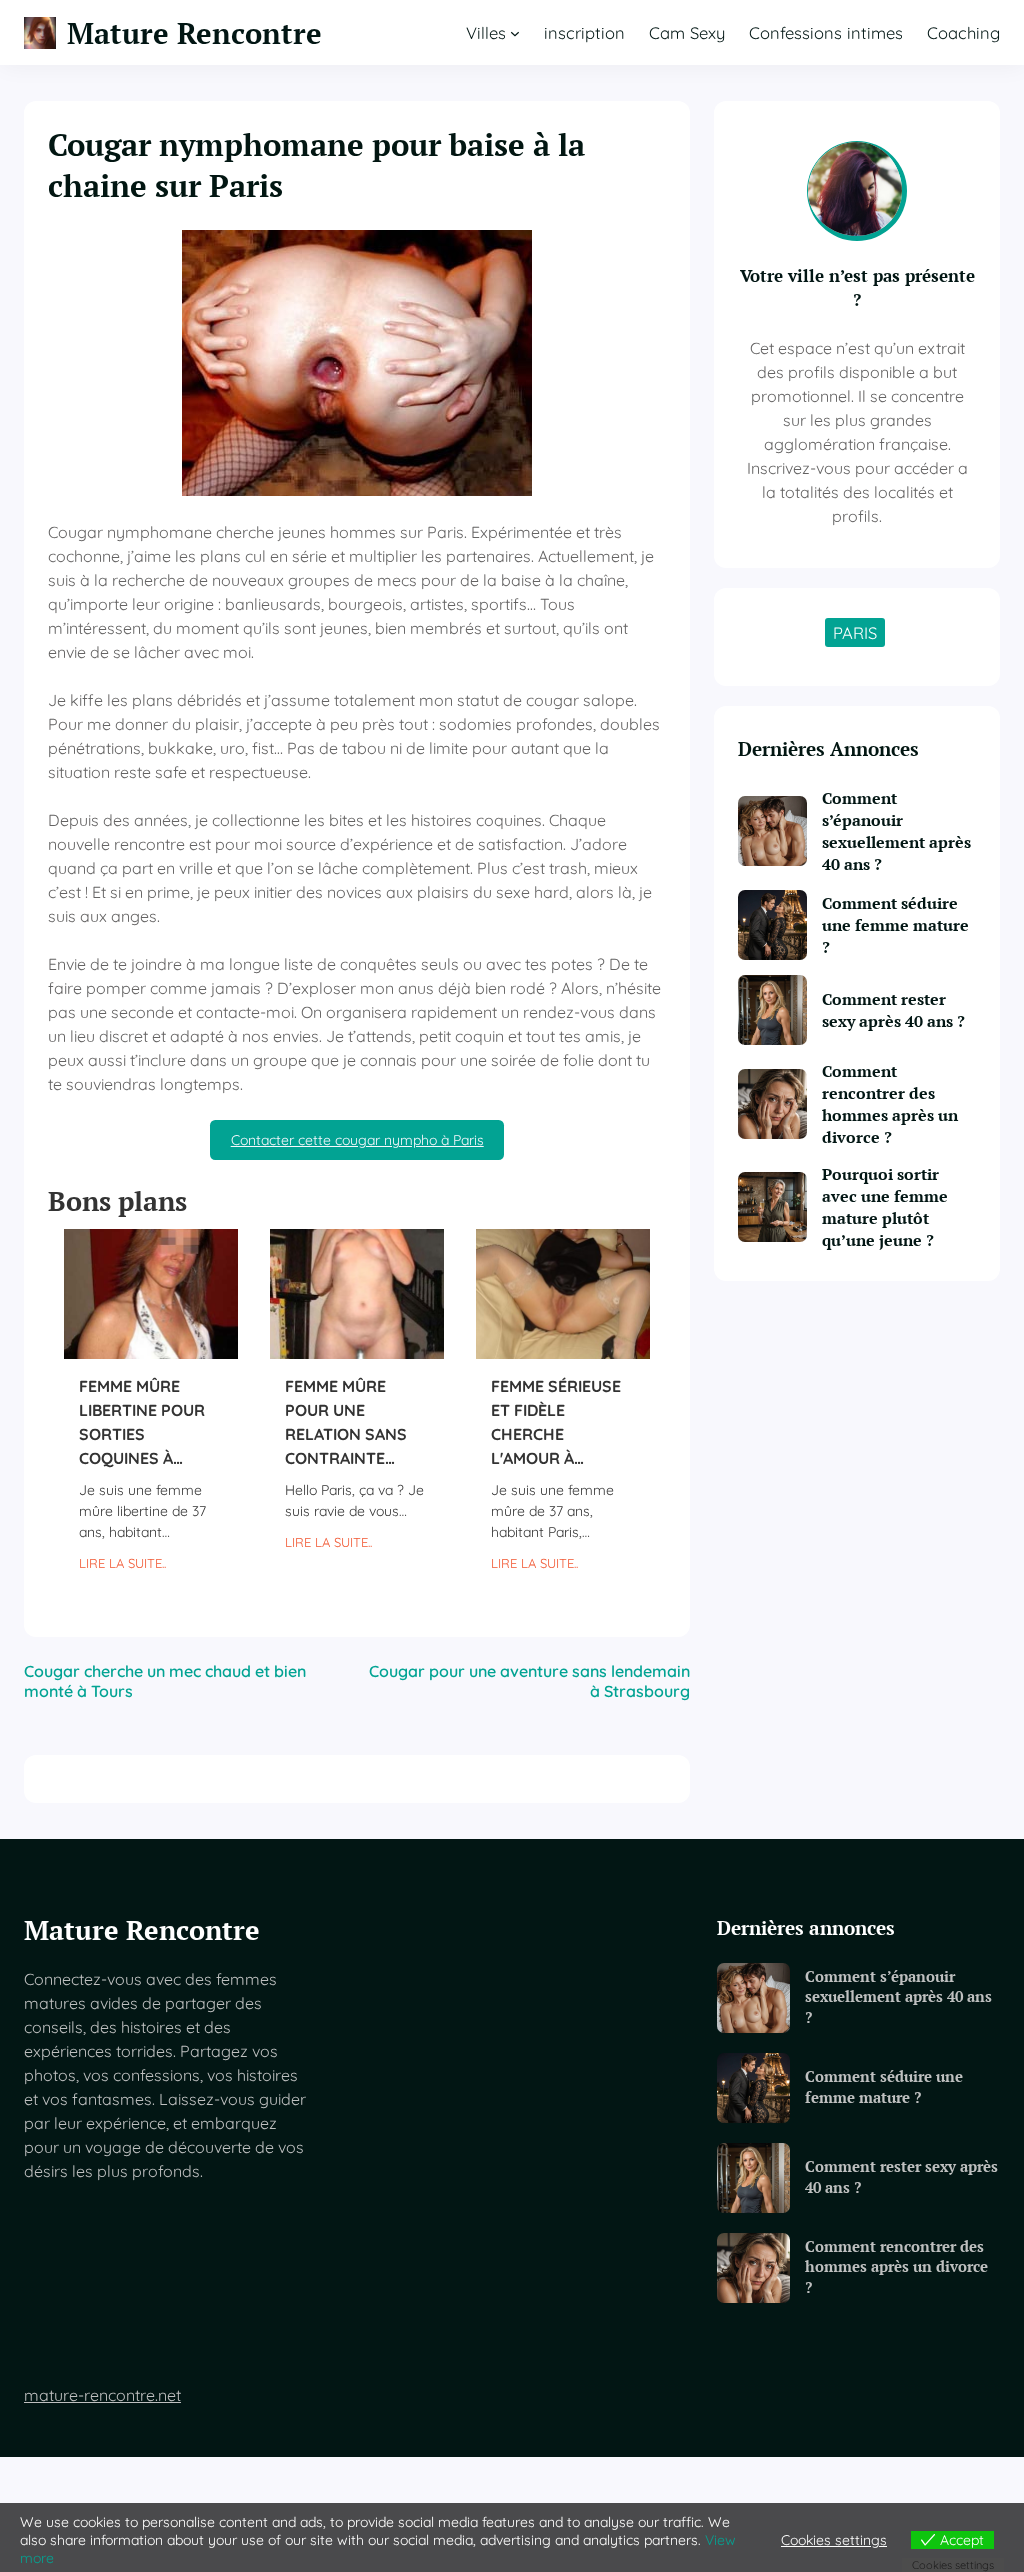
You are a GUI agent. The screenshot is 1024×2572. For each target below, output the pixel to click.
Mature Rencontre (194, 32)
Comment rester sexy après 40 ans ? (893, 1010)
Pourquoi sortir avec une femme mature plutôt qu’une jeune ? (885, 1207)
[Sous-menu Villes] (515, 33)
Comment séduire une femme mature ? (895, 925)
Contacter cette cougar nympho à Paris (357, 1140)
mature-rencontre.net (102, 2395)
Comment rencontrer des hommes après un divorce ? (890, 1104)
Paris (855, 632)
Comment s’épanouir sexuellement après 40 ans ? (896, 831)
